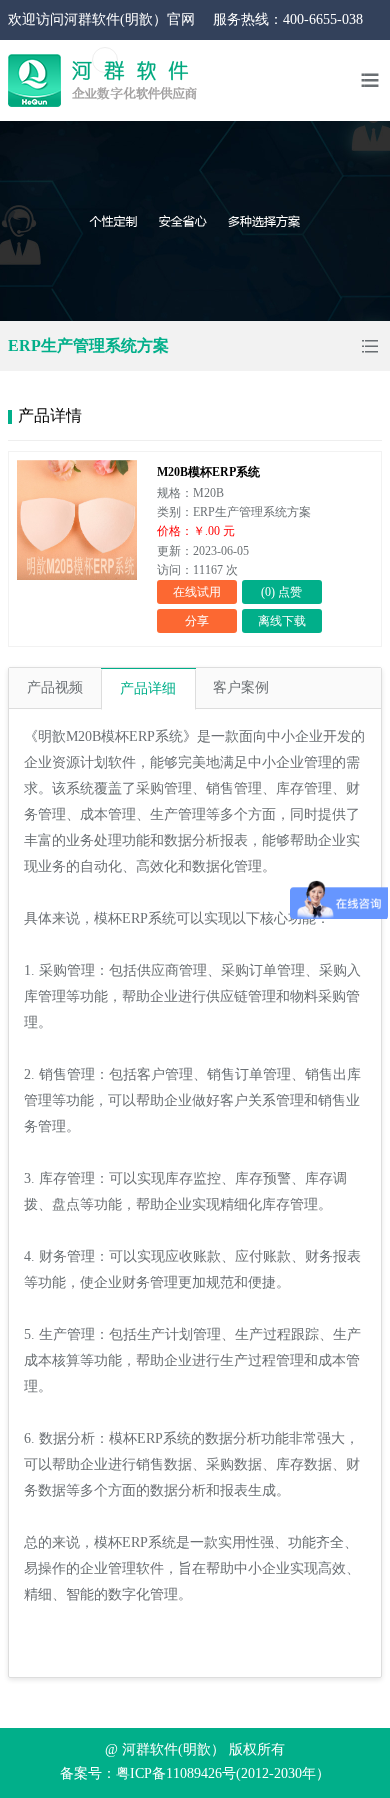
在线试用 (197, 592)
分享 (197, 621)
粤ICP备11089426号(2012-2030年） (223, 1773)
